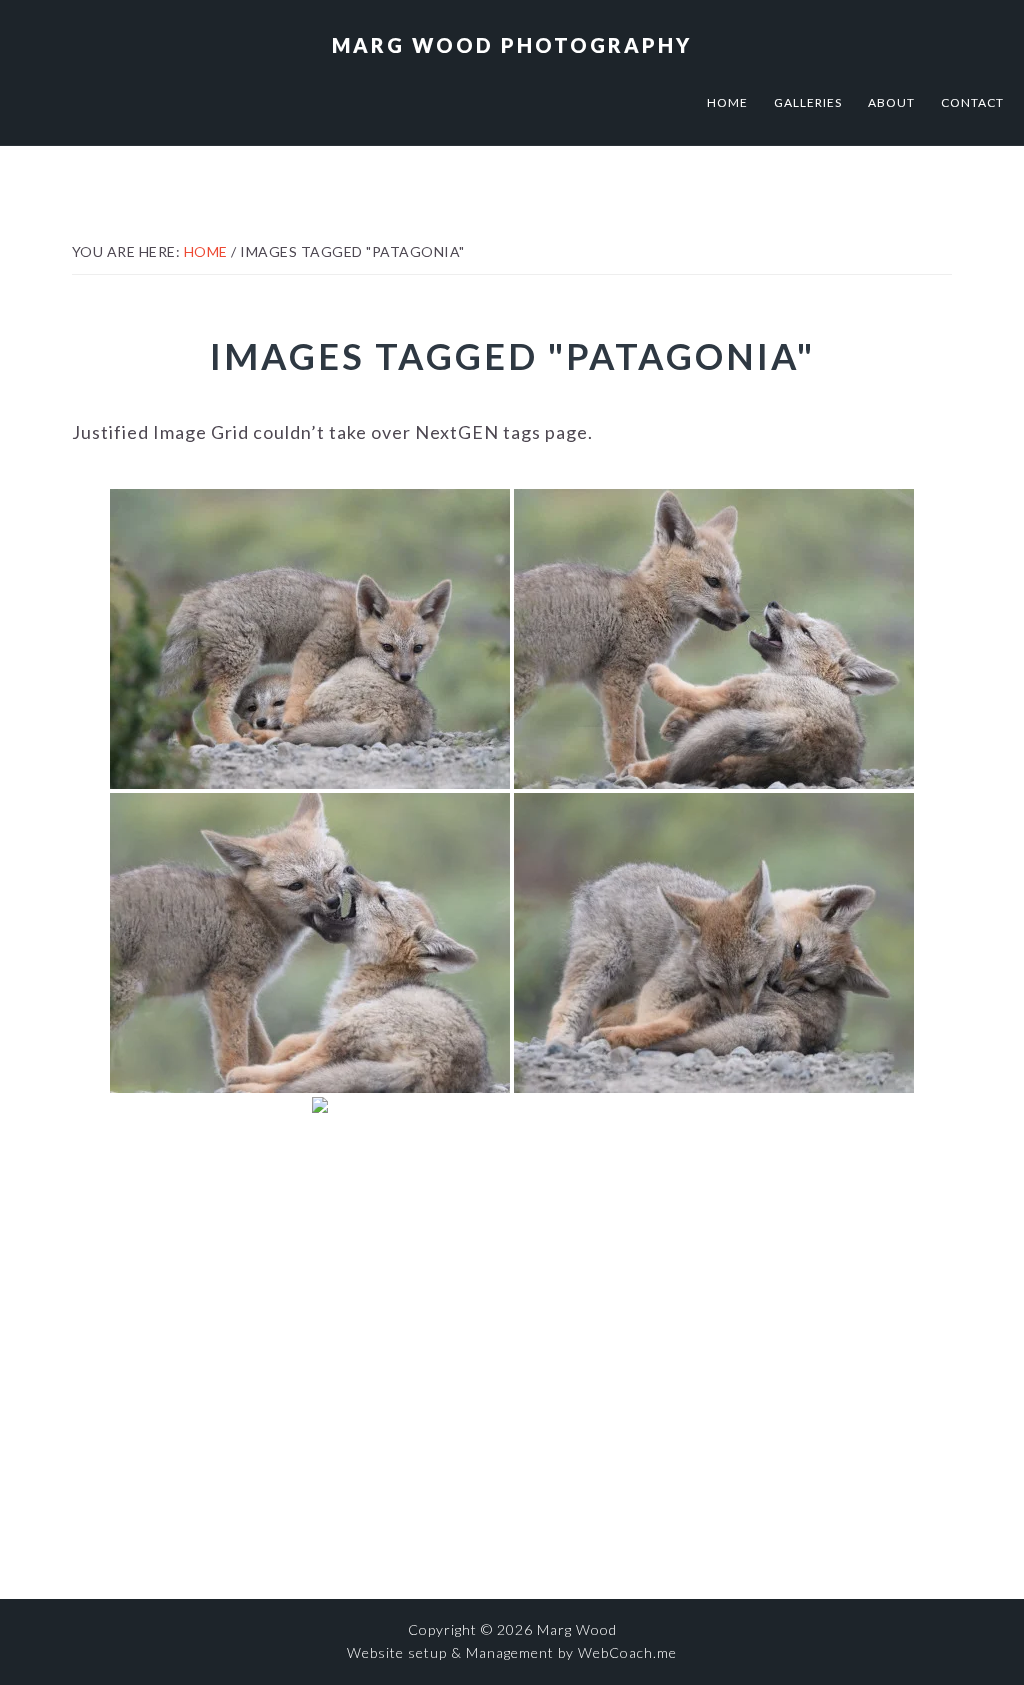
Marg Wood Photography (512, 45)
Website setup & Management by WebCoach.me (512, 1652)
